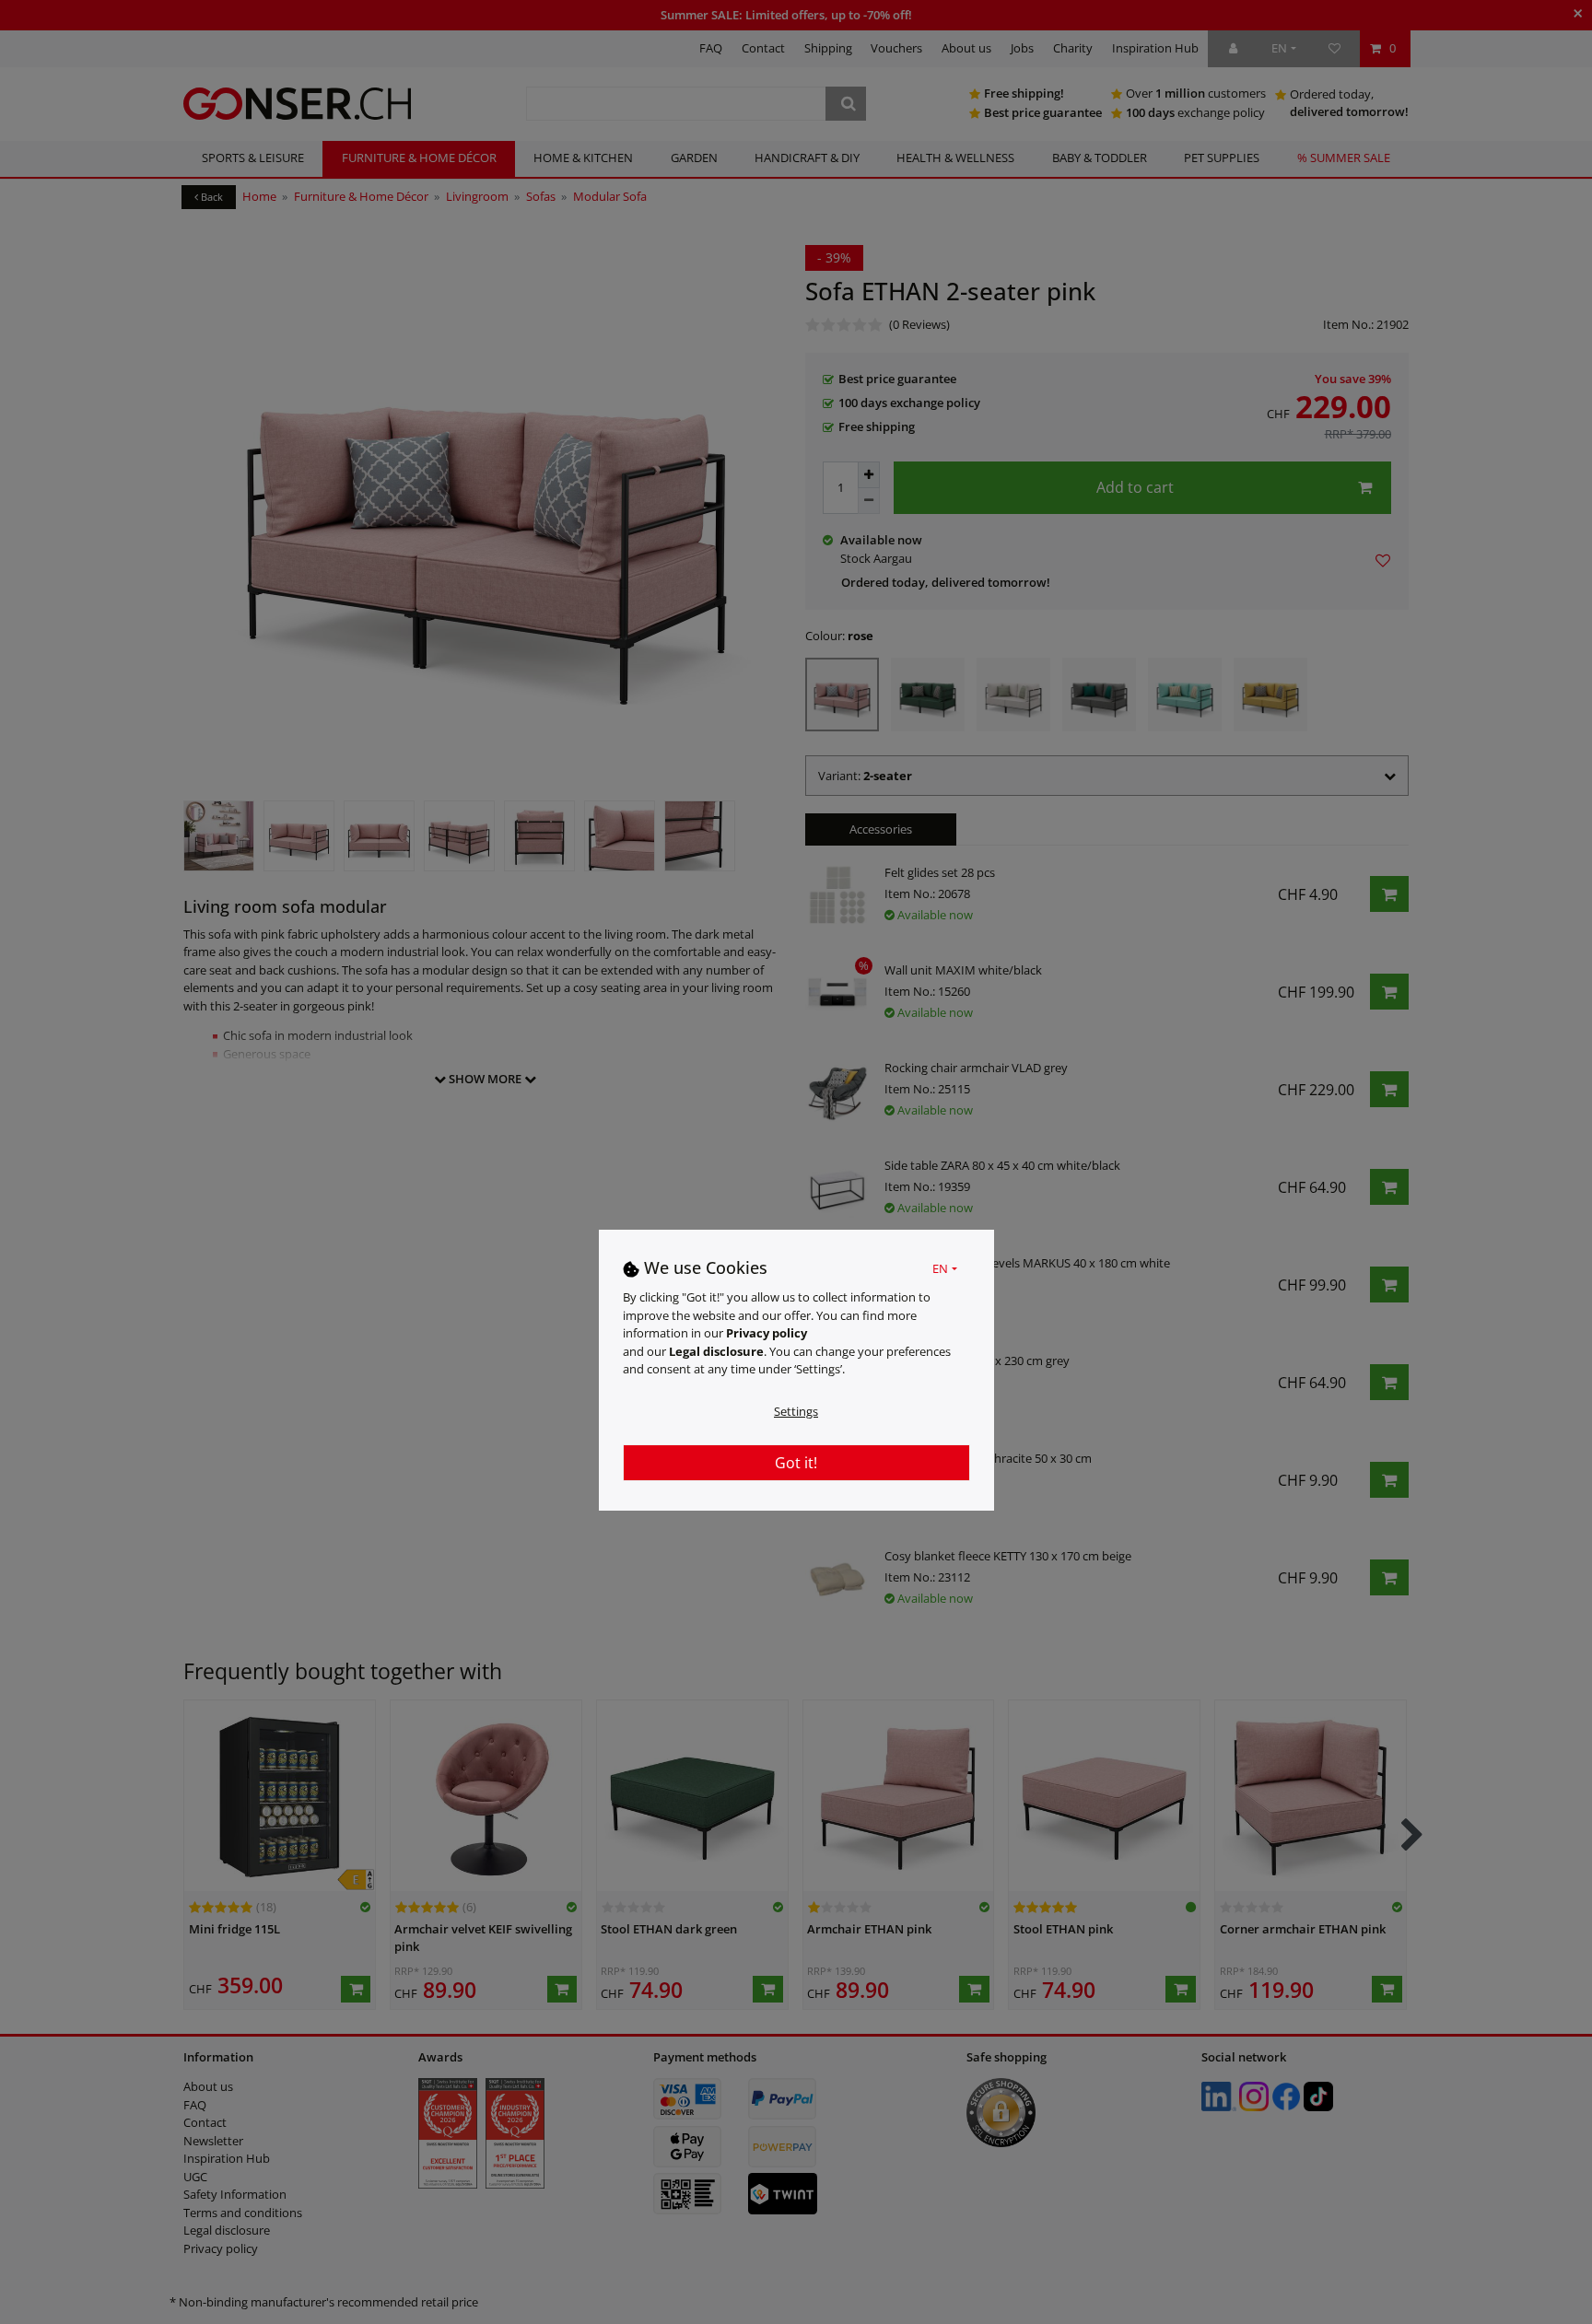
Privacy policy (767, 1333)
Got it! (796, 1463)
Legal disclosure (716, 1351)
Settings (796, 1411)
